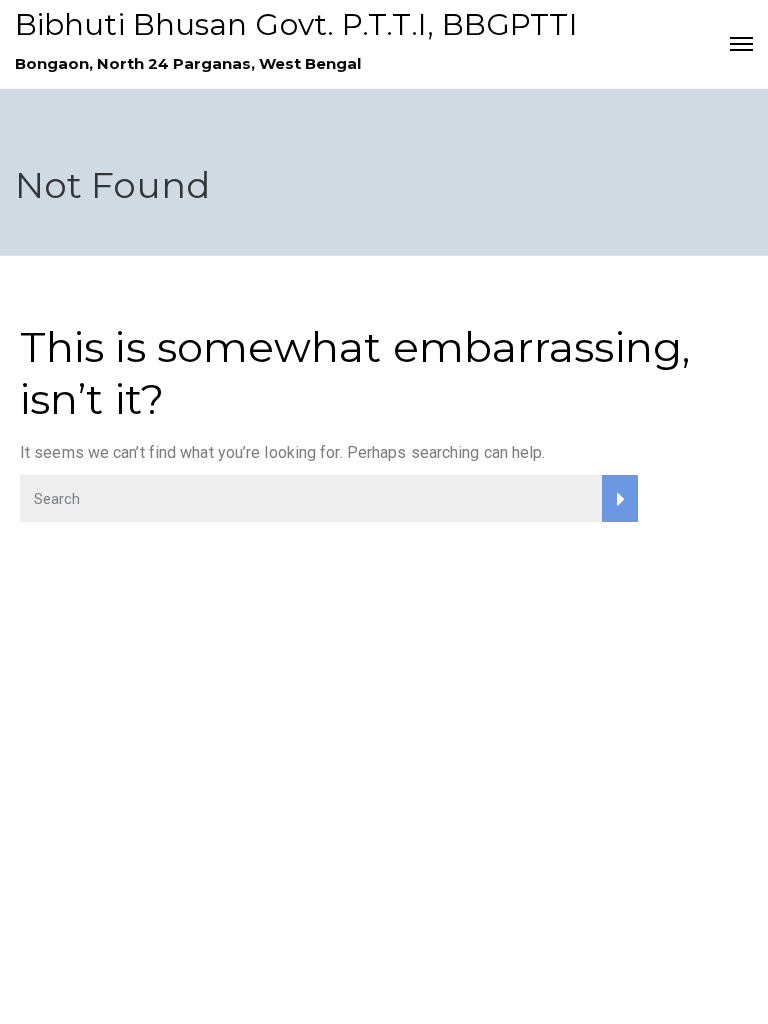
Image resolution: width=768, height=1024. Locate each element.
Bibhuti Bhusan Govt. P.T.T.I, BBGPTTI (296, 24)
